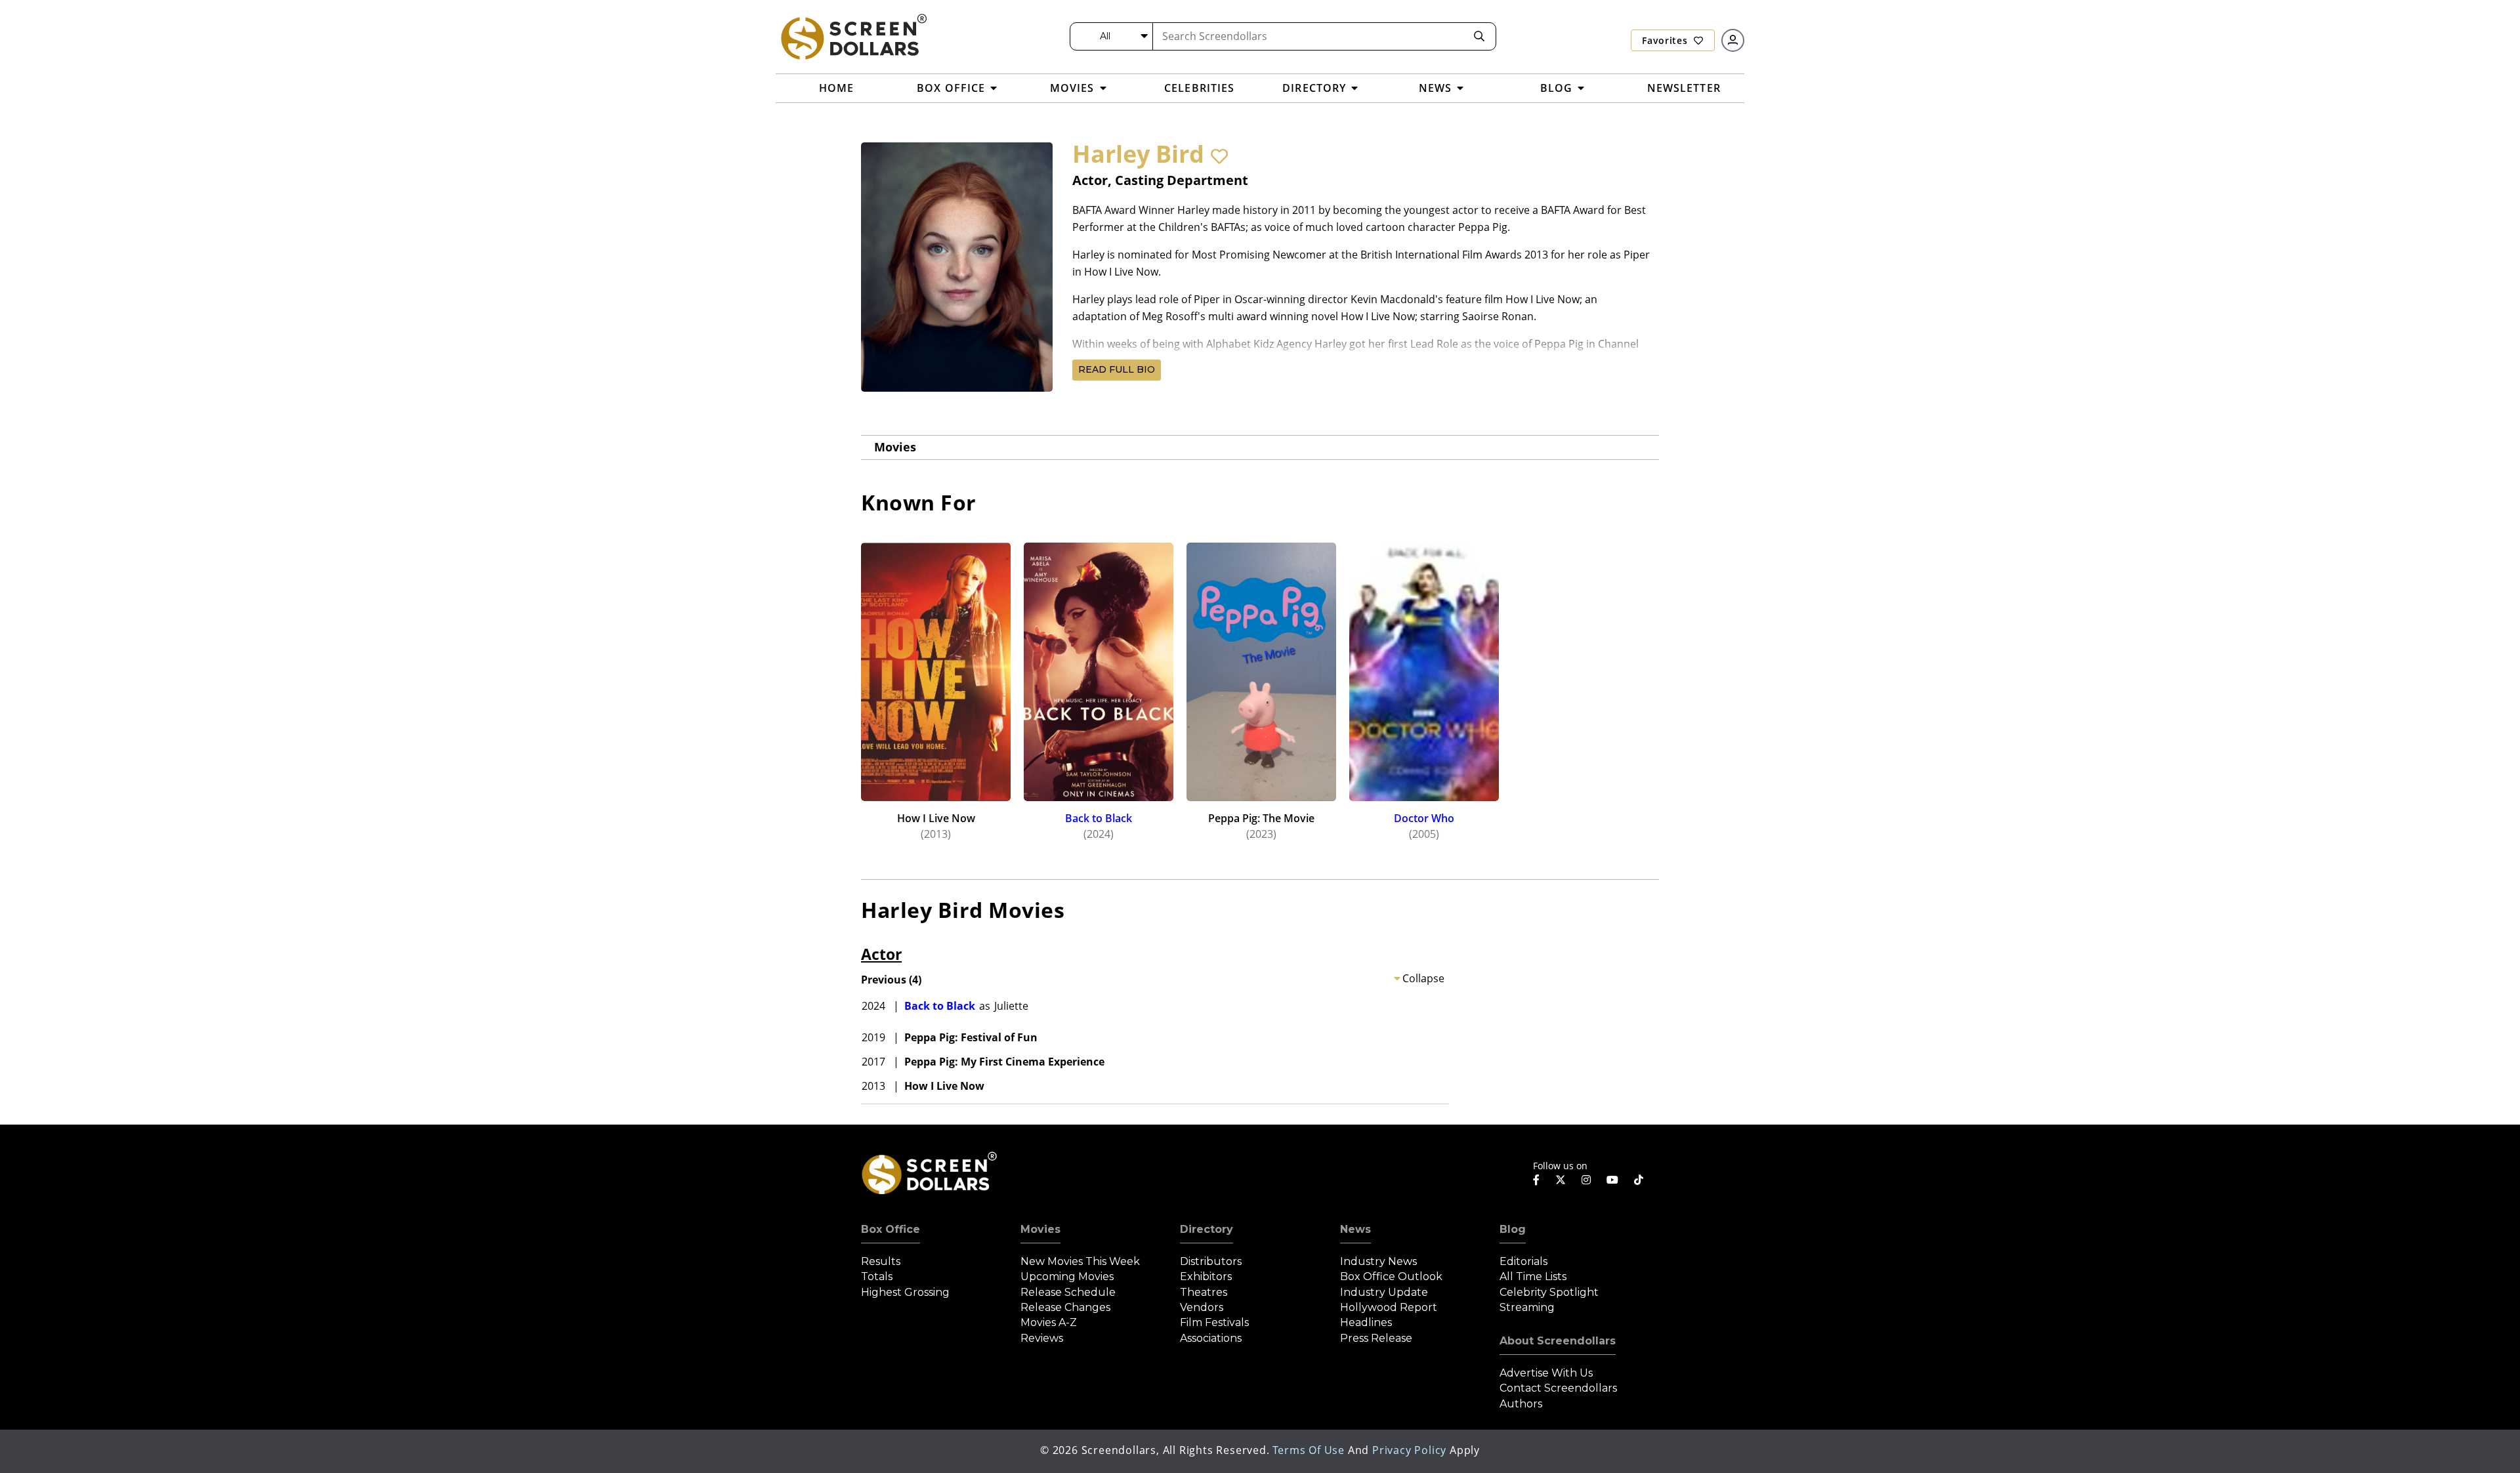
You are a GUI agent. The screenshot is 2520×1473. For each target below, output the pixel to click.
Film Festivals (1214, 1322)
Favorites (1666, 40)
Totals (877, 1276)
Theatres (1204, 1292)
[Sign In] (1733, 40)
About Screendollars (1558, 1341)
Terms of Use (1309, 1450)
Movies (895, 447)
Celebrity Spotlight (1549, 1292)
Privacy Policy (1409, 1450)
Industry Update (1384, 1292)
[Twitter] (1561, 1179)
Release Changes (1065, 1307)
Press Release (1376, 1338)
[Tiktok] (1639, 1180)
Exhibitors (1206, 1276)
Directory (1207, 1229)
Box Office (891, 1229)
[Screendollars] (853, 36)
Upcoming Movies (1067, 1276)
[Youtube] (1612, 1180)
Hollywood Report (1389, 1307)
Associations (1211, 1338)
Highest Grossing (905, 1292)
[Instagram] (1586, 1180)
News (1355, 1229)
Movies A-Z (1049, 1322)
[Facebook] (1536, 1180)
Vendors (1202, 1307)
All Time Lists (1533, 1276)
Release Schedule (1068, 1292)
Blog (1513, 1229)
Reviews (1042, 1338)
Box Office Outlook (1391, 1276)
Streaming (1527, 1307)
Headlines (1366, 1322)
